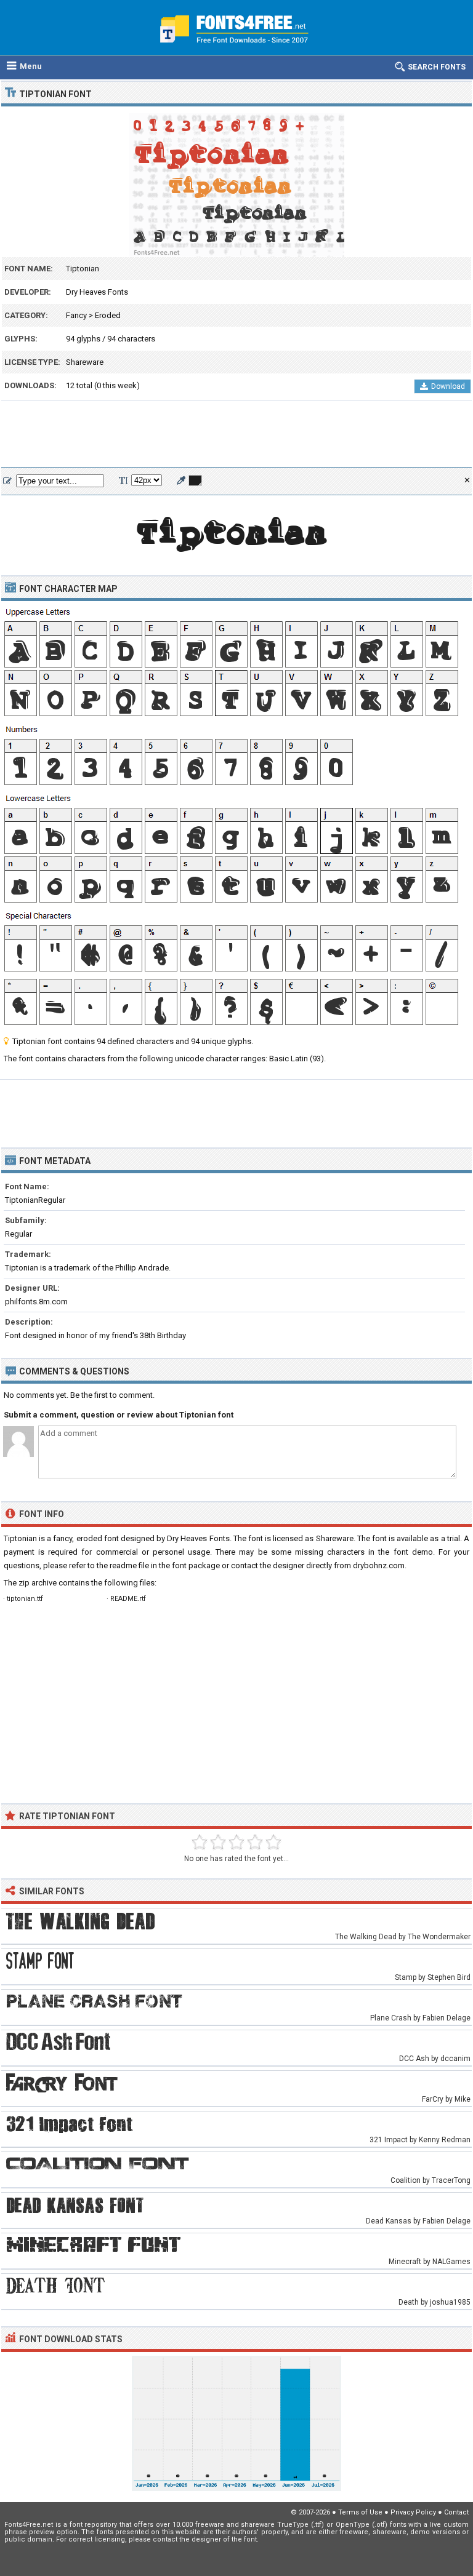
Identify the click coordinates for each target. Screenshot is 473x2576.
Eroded (108, 315)
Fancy (76, 315)
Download (448, 386)
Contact (456, 2512)
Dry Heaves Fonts (97, 292)
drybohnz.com (379, 1565)
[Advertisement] (236, 434)
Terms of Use (360, 2512)
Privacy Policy (413, 2512)
